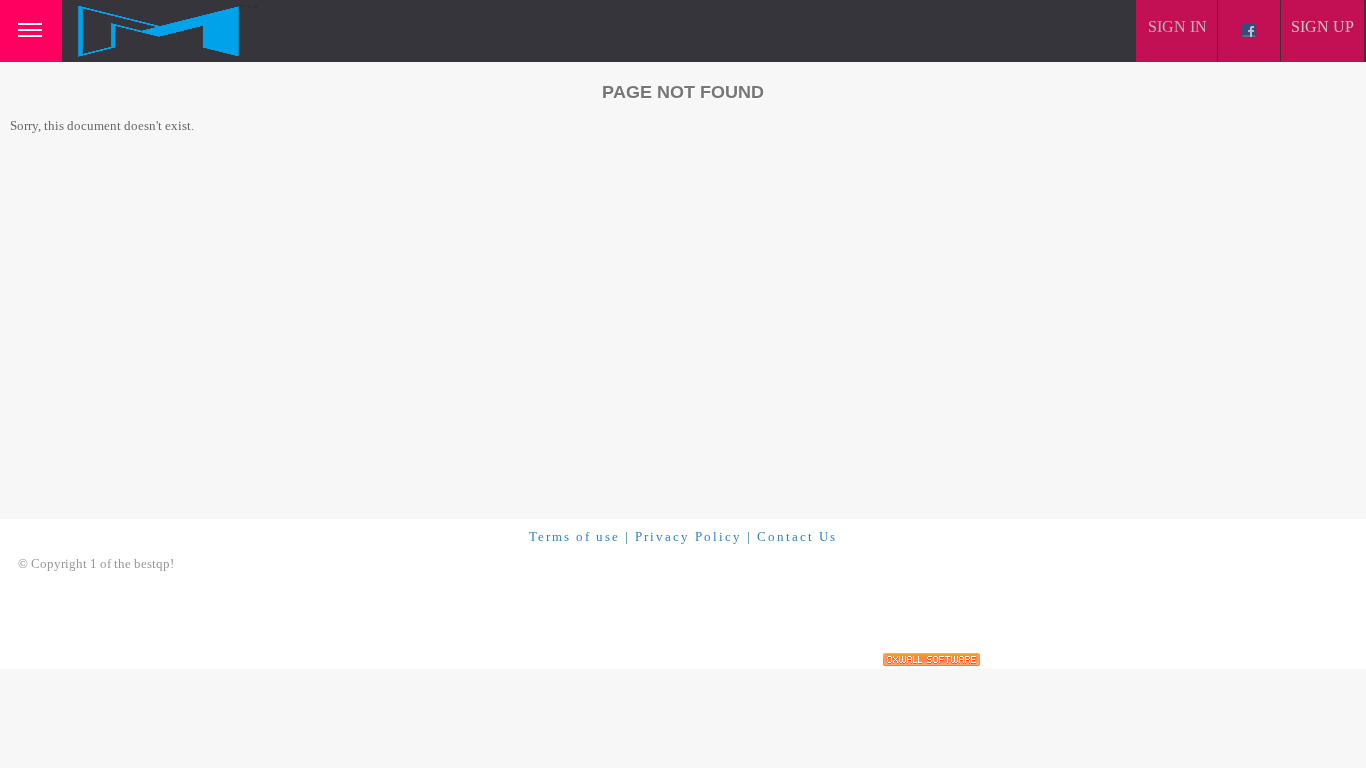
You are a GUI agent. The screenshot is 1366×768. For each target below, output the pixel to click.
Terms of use (574, 536)
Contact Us (797, 536)
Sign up (1322, 26)
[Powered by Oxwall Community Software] (931, 659)
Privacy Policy (688, 536)
